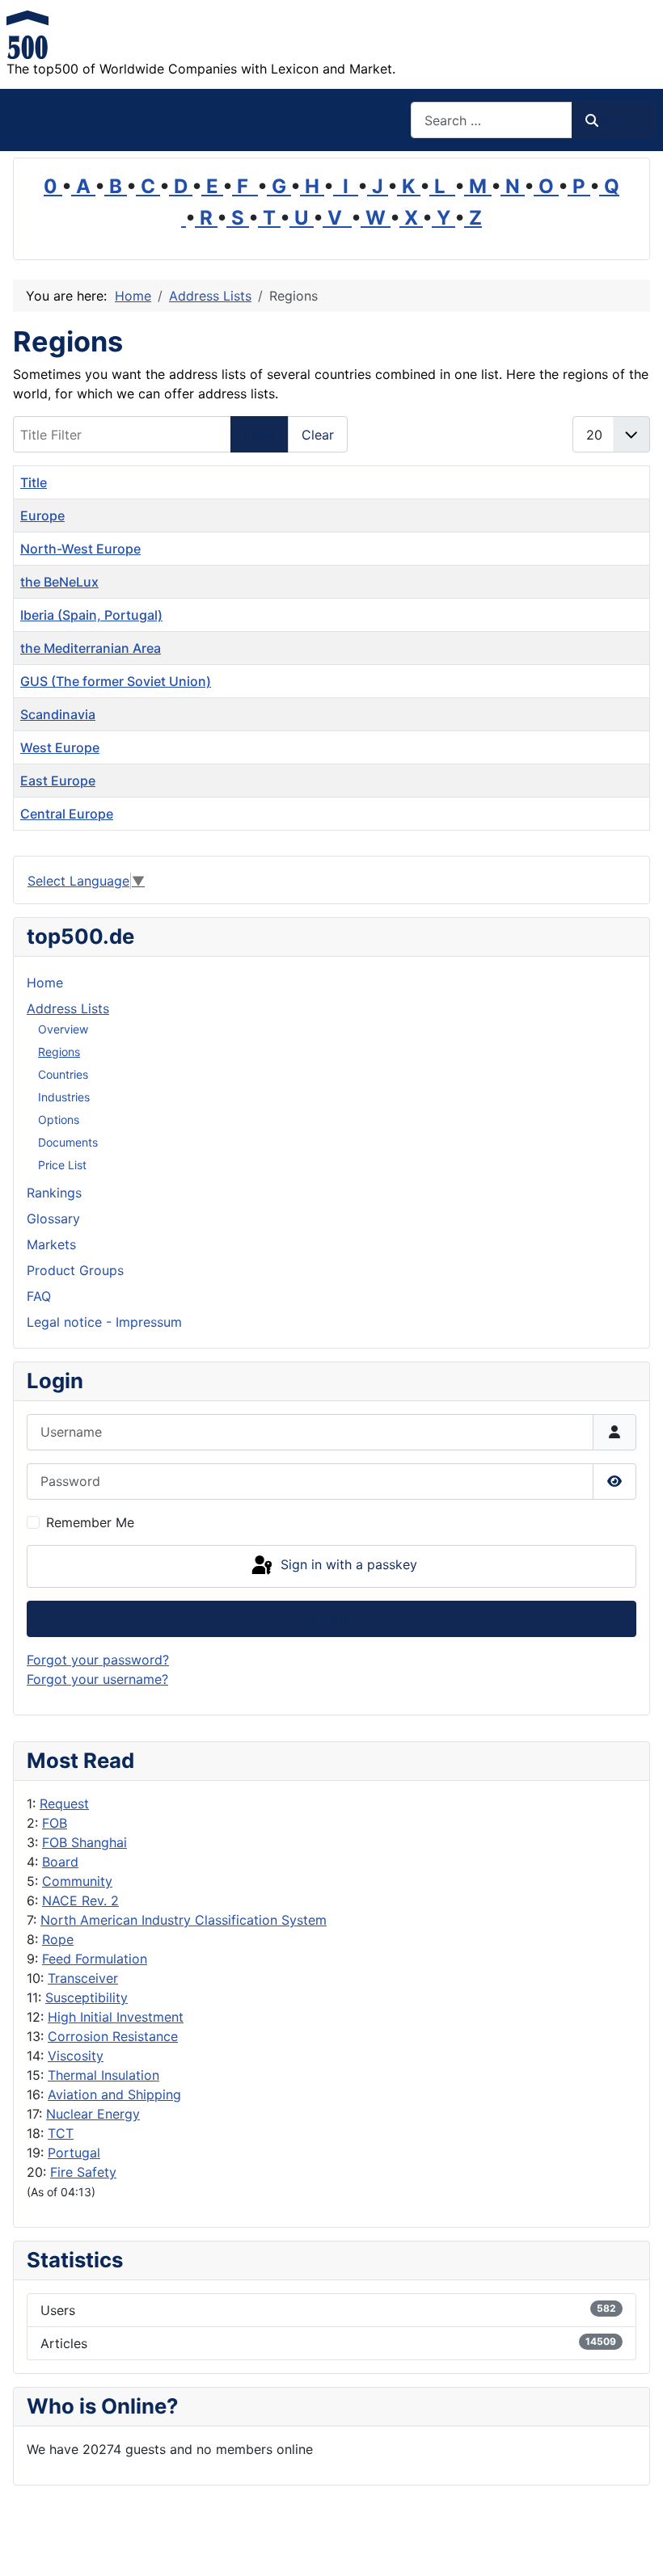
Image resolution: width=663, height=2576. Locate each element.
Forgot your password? (98, 1660)
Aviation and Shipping (114, 2094)
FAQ (39, 1296)
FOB (55, 1823)
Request (64, 1804)
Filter (260, 435)
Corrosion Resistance (113, 2036)
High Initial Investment (116, 2017)
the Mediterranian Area (91, 648)
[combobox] (492, 120)
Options (59, 1120)
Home (45, 983)
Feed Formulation (95, 1959)
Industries (64, 1097)
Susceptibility (87, 1997)
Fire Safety (83, 2172)
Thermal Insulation (103, 2075)
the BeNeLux (59, 582)
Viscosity (76, 2056)
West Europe (60, 747)
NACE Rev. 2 (80, 1900)
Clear (318, 435)
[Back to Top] (635, 2546)
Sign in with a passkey (347, 1565)
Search (622, 120)
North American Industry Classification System (184, 1920)
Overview (63, 1029)
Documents (68, 1142)
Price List (62, 1165)
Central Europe (67, 814)
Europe (42, 516)
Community (77, 1881)
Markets (51, 1244)
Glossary (53, 1219)
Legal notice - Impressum (104, 1322)
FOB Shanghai (84, 1842)
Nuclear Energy (93, 2114)
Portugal (74, 2153)
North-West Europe (80, 549)
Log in (332, 1618)
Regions (59, 1052)
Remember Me (90, 1522)
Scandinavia (58, 714)
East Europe (58, 781)
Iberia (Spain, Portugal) (91, 615)
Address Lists (68, 1008)
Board (60, 1862)
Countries (63, 1074)
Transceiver (83, 1978)
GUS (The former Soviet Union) (116, 681)
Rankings (54, 1193)
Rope (58, 1939)
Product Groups (75, 1270)
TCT (61, 2133)
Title (34, 482)
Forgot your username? (97, 1679)
